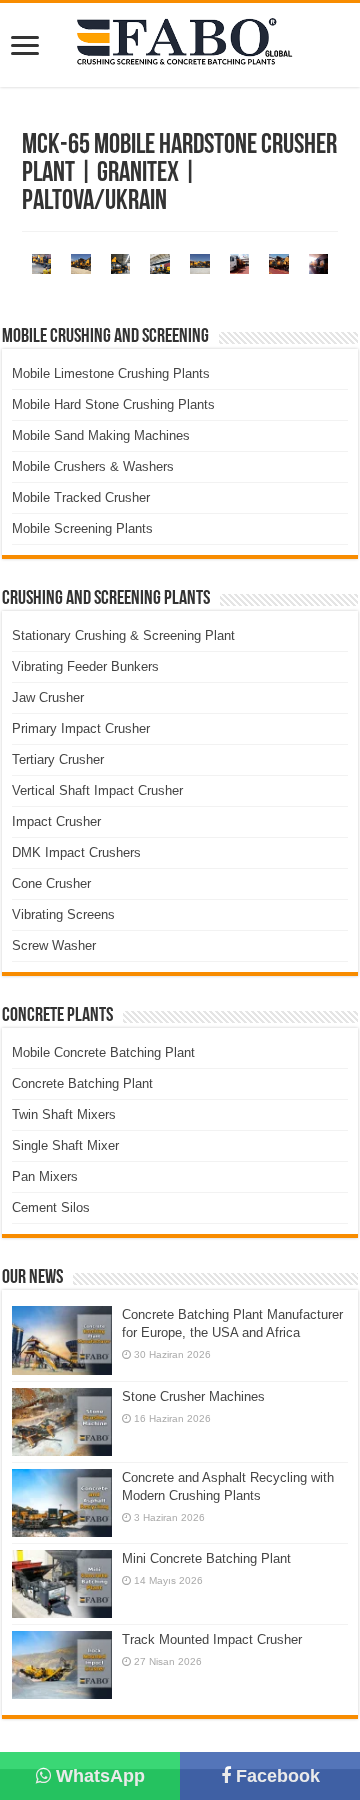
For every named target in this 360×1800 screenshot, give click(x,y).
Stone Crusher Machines (193, 1396)
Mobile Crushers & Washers (93, 466)
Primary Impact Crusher (81, 728)
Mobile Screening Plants (82, 528)
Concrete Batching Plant (82, 1083)
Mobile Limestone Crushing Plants (111, 373)
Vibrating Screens (63, 914)
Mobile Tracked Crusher (81, 497)
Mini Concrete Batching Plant (206, 1558)
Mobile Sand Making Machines (101, 435)
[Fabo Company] (180, 44)
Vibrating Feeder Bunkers (85, 666)
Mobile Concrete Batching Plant (103, 1052)
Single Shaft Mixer (65, 1145)
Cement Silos (51, 1207)
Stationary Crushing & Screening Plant (123, 635)
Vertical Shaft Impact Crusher (97, 790)
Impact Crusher (56, 821)
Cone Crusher (51, 883)
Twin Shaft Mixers (64, 1114)
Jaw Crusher (48, 697)
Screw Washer (54, 945)
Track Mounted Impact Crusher (212, 1639)
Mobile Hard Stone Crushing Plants (113, 404)
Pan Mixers (45, 1176)
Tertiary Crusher (58, 759)
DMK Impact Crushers (76, 852)
